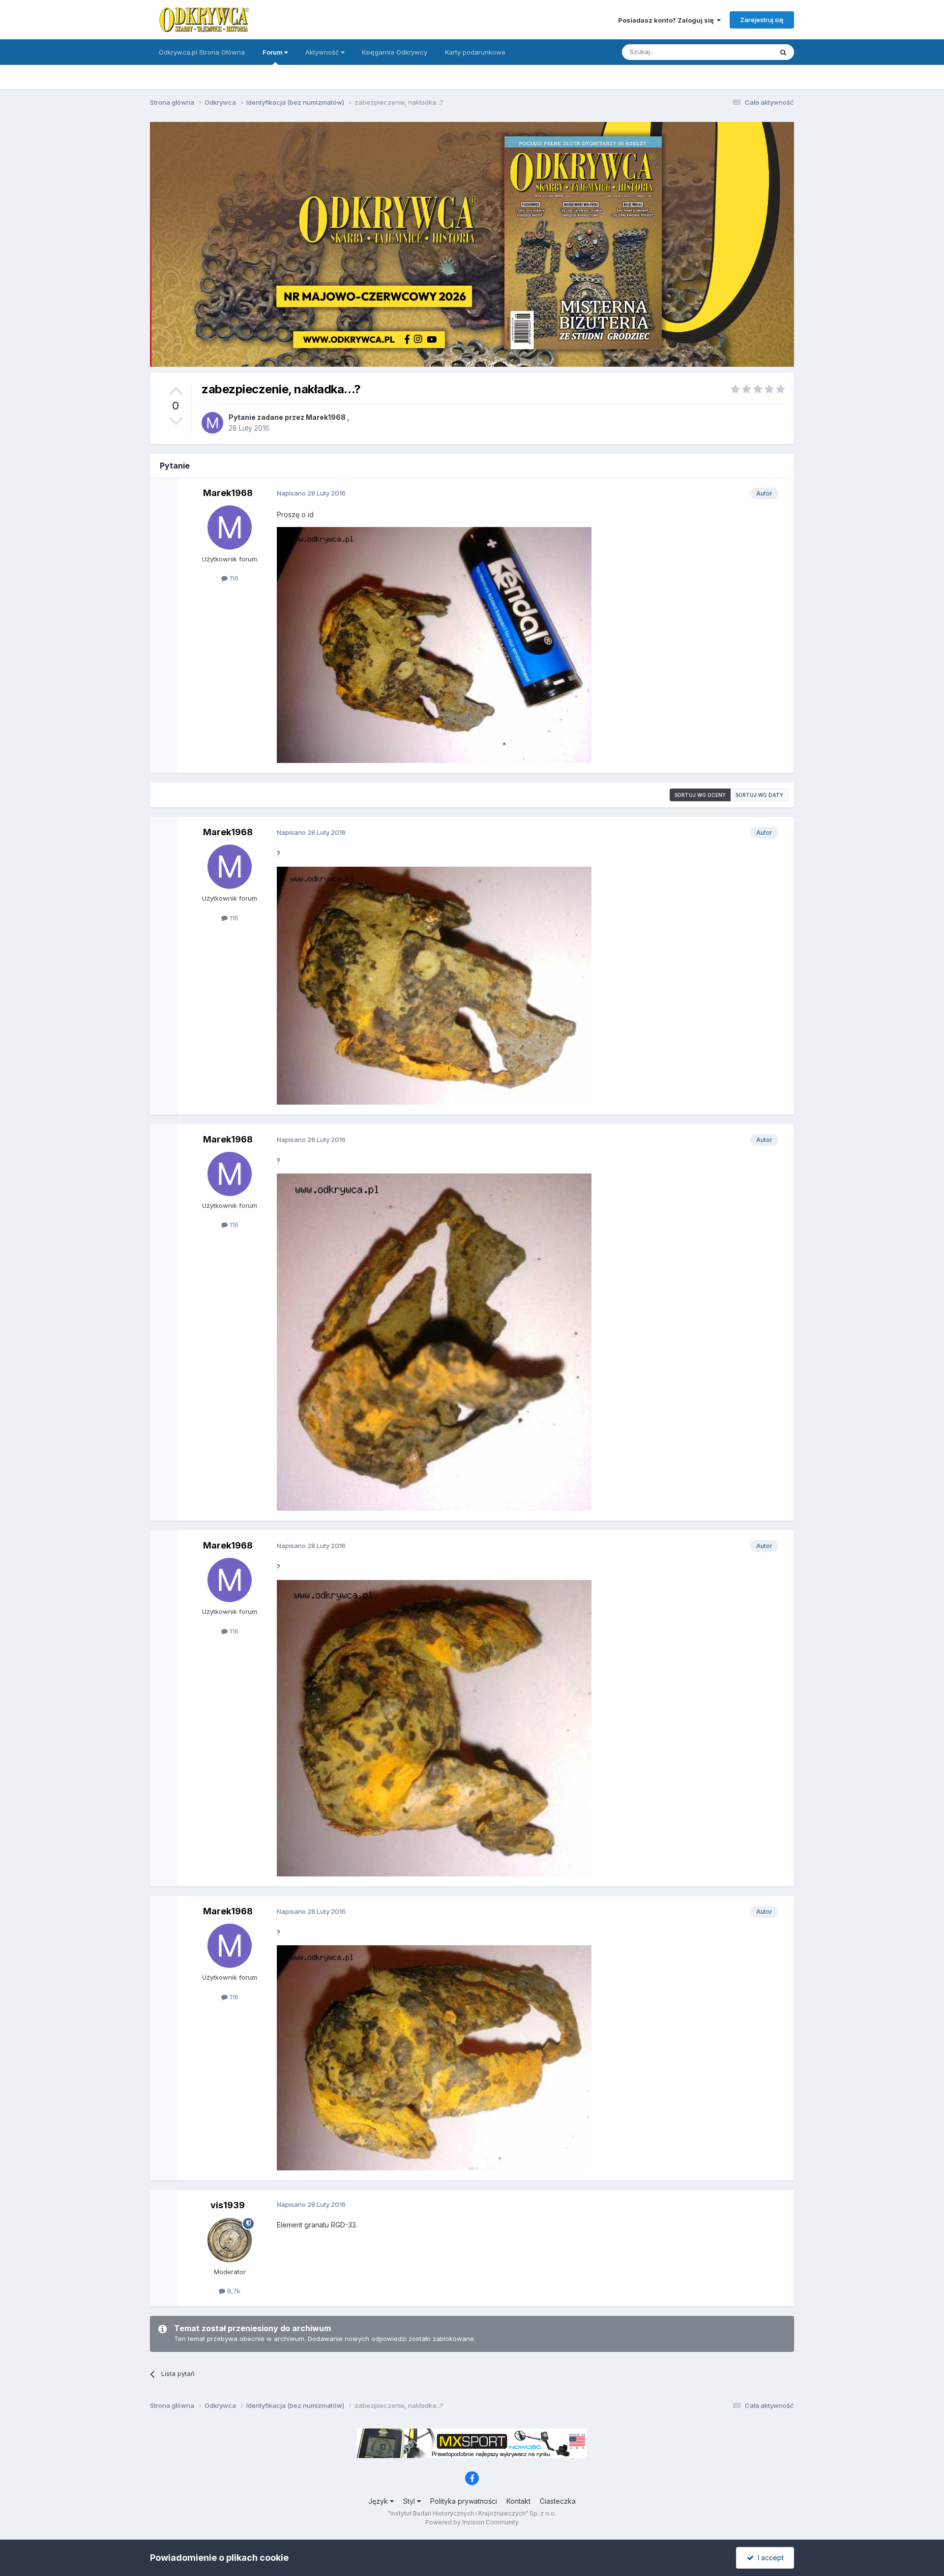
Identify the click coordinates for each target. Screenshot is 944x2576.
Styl (410, 2501)
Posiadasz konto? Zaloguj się (667, 20)
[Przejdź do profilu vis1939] (230, 2240)
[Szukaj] (783, 52)
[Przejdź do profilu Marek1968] (212, 423)
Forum (273, 52)
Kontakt (518, 2501)
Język (379, 2501)
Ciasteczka (558, 2501)
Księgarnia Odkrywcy (395, 52)
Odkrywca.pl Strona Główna (202, 52)
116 (233, 578)
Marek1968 (326, 417)
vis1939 (228, 2205)
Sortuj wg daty (759, 795)
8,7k (233, 2291)
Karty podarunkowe (475, 52)
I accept (769, 2558)
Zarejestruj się (762, 20)
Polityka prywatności (464, 2501)
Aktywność (323, 52)
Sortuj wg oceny (700, 795)
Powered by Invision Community (472, 2522)
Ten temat (744, 52)
